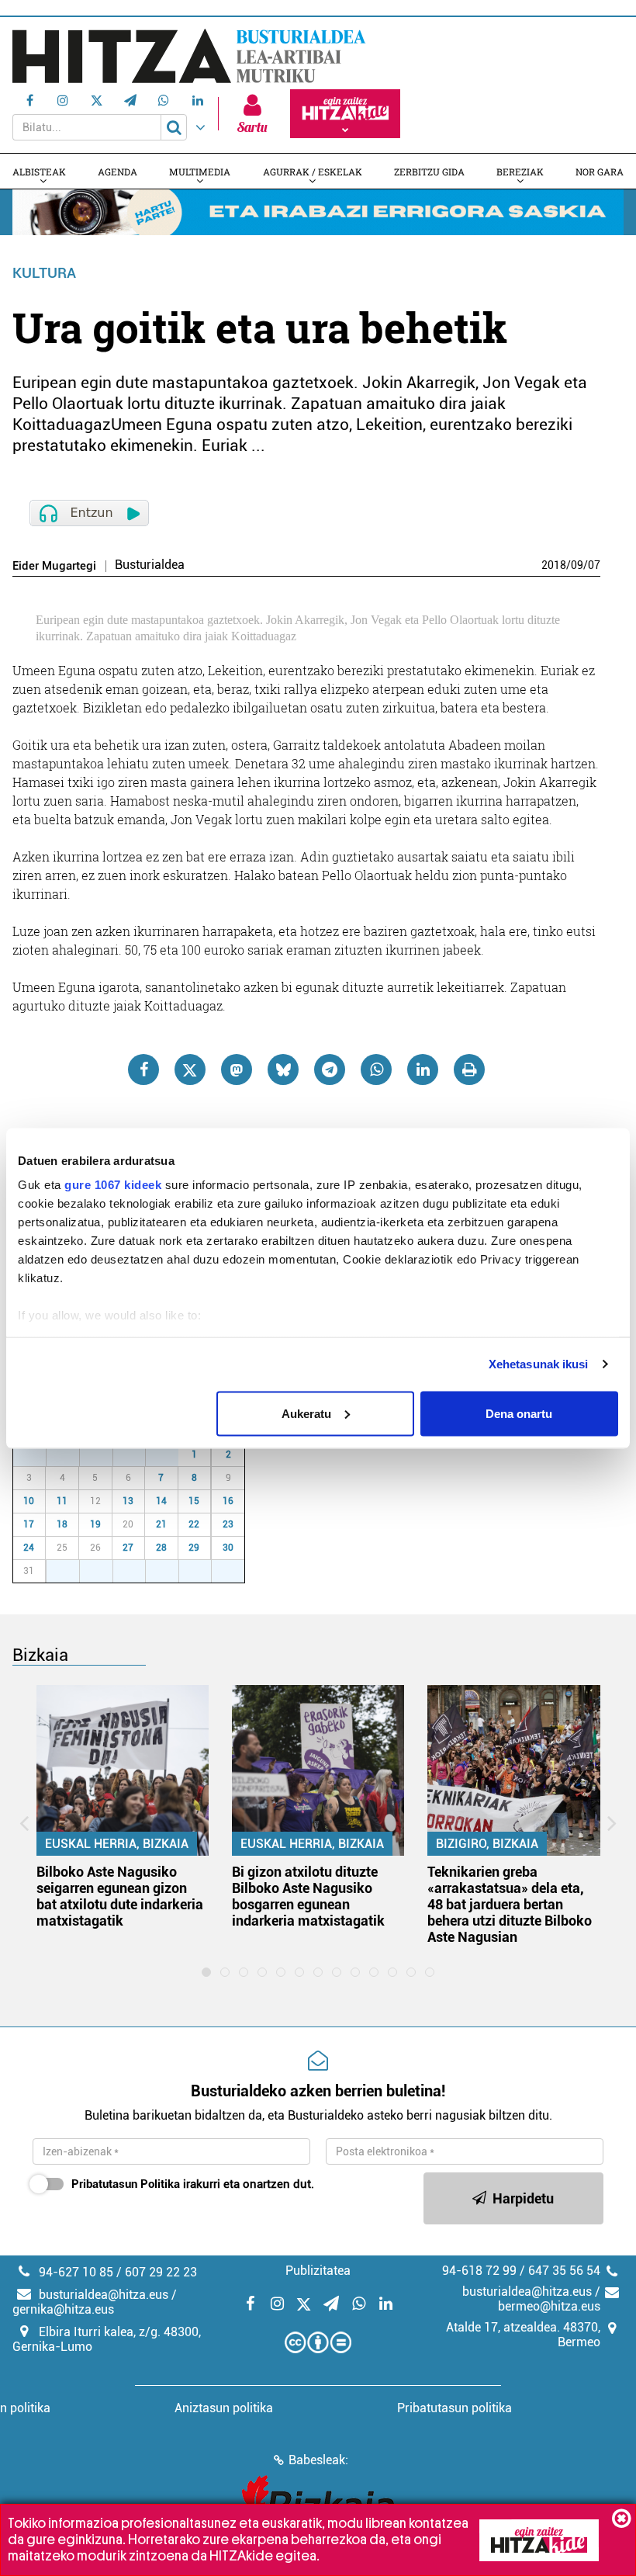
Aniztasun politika (224, 2408)
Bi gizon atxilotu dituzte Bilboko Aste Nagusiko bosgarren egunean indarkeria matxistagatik (308, 1896)
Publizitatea (318, 2271)
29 (105, 1454)
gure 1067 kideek (113, 1185)
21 (161, 1524)
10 (29, 1501)
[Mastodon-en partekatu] (237, 1070)
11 (62, 1501)
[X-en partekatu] (190, 1070)
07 (594, 565)
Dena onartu (519, 1413)
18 (62, 1524)
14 (161, 1501)
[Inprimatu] (469, 1070)
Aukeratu (306, 1413)
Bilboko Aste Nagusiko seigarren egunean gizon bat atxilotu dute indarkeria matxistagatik (120, 1896)
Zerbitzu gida (429, 172)
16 (228, 1501)
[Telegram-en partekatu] (330, 1070)
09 (577, 565)
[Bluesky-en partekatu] (283, 1070)
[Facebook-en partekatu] (143, 1070)
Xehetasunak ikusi (539, 1364)
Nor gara (600, 172)
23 (228, 1524)
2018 (554, 565)
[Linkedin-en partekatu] (423, 1070)
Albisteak (39, 172)
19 (95, 1524)
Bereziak (520, 172)
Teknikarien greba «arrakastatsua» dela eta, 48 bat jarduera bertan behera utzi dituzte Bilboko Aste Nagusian (510, 1904)
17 (29, 1524)
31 (171, 1454)
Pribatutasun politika (455, 2408)
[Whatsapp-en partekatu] (376, 1070)
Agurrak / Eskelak (313, 172)
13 (128, 1501)
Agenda (118, 172)
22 (194, 1524)
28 (71, 1454)
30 (137, 1454)
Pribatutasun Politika (126, 2184)
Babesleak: (318, 2460)
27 (38, 1454)
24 (29, 1548)
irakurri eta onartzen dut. (193, 2184)
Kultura (44, 273)
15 (194, 1501)
